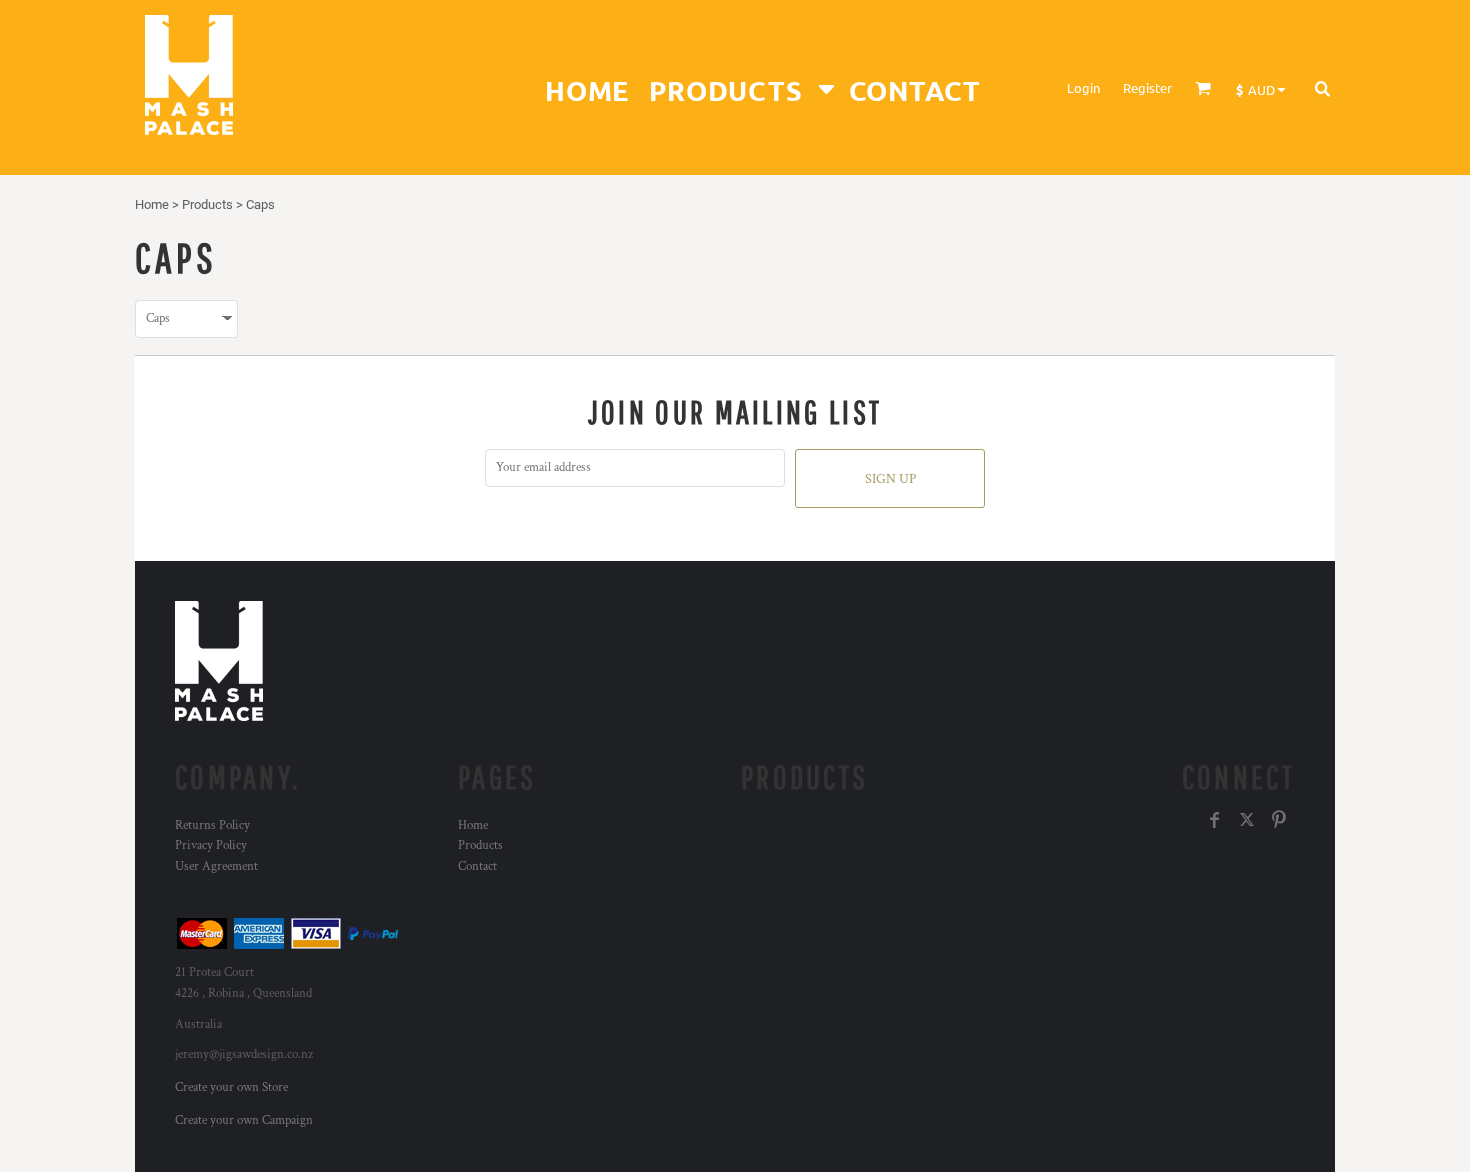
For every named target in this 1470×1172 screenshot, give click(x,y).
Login (1083, 87)
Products (207, 204)
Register (1147, 87)
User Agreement (216, 866)
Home (152, 204)
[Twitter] (1247, 820)
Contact (477, 866)
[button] (738, 87)
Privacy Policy (211, 845)
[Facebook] (1215, 820)
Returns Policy (212, 825)
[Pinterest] (1279, 820)
